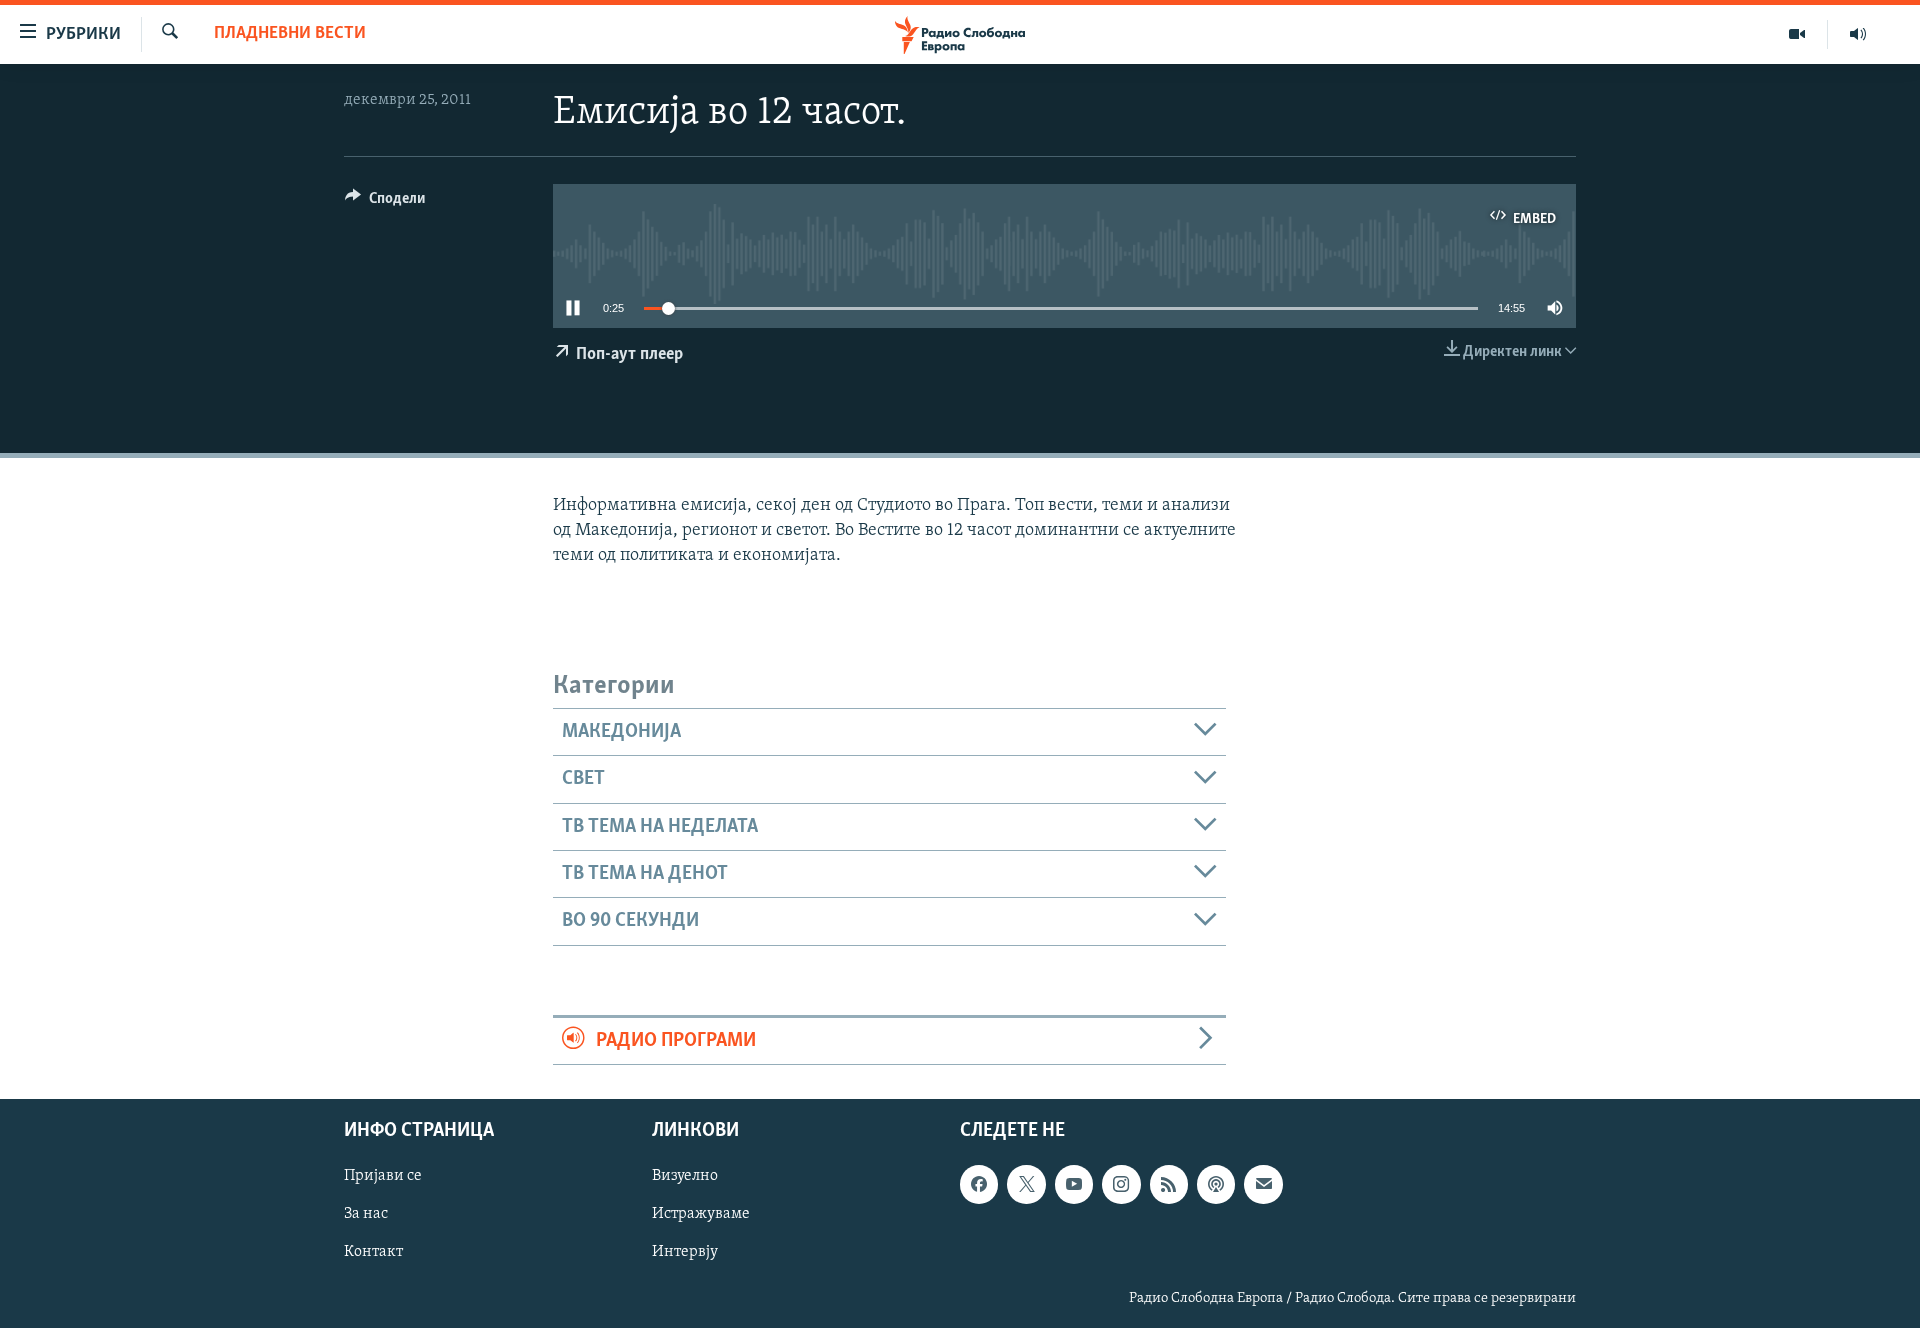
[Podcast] (1216, 1184)
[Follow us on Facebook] (979, 1184)
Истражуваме (701, 1214)
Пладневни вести (290, 34)
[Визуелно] (1797, 34)
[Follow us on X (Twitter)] (1026, 1184)
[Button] (385, 203)
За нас (366, 1214)
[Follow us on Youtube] (1074, 1184)
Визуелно (685, 1176)
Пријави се (383, 1176)
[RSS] (1169, 1184)
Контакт (373, 1252)
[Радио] (1858, 34)
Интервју (685, 1252)
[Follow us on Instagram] (1121, 1184)
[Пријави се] (1263, 1184)
